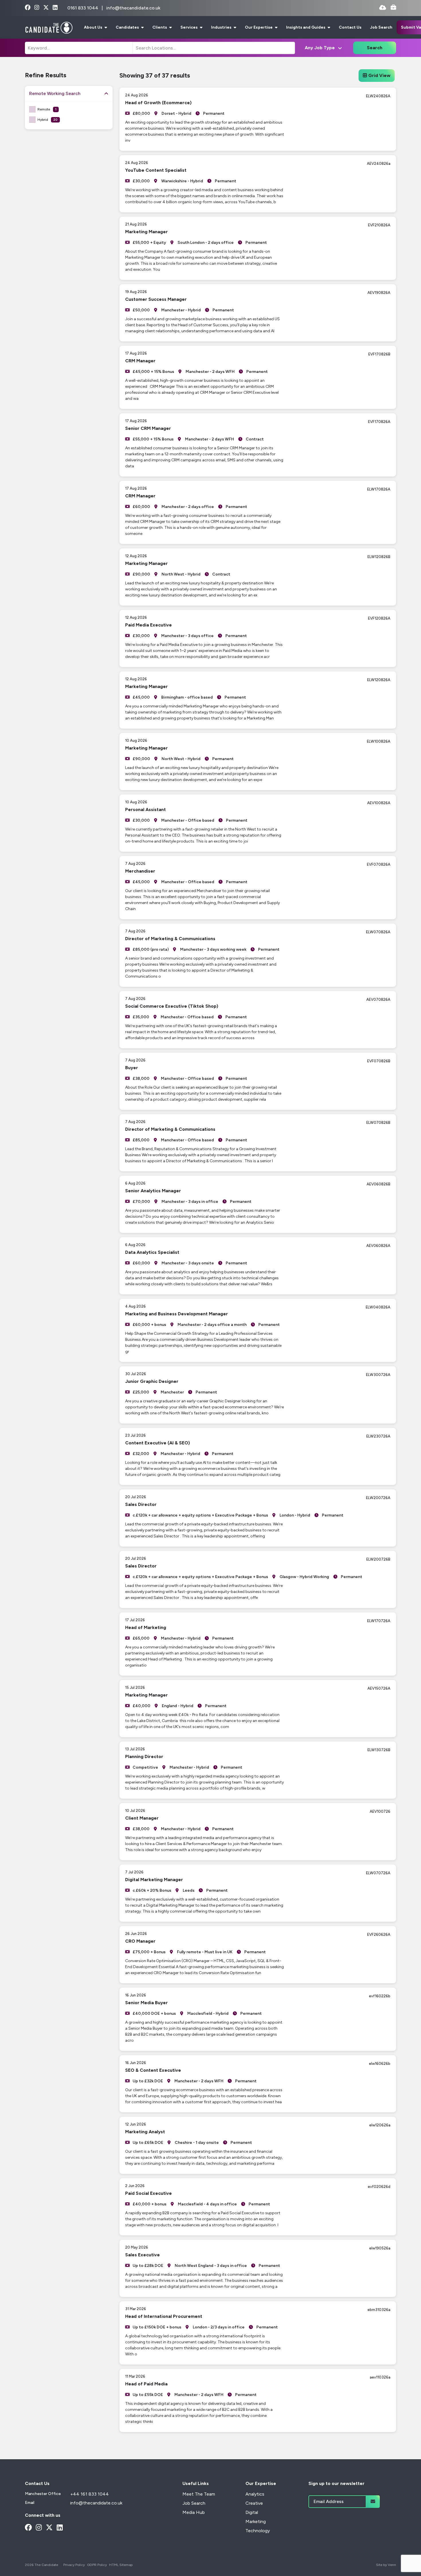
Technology (258, 2531)
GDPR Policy (97, 2565)
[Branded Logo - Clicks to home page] (49, 27)
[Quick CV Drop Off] (383, 8)
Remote (47, 109)
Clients (160, 27)
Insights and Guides (306, 27)
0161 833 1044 (83, 8)
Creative (254, 2503)
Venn (392, 2565)
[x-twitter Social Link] (46, 8)
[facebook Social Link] (28, 8)
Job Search (381, 27)
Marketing (256, 2521)
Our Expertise (259, 27)
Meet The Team (199, 2494)
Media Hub (194, 2512)
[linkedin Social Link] (55, 8)
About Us (94, 27)
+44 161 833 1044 (89, 2494)
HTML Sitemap (121, 2565)
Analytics (255, 2494)
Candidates (128, 27)
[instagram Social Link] (37, 8)
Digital (252, 2512)
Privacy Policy (74, 2565)
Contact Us (350, 27)
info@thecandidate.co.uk (133, 8)
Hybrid (48, 120)
